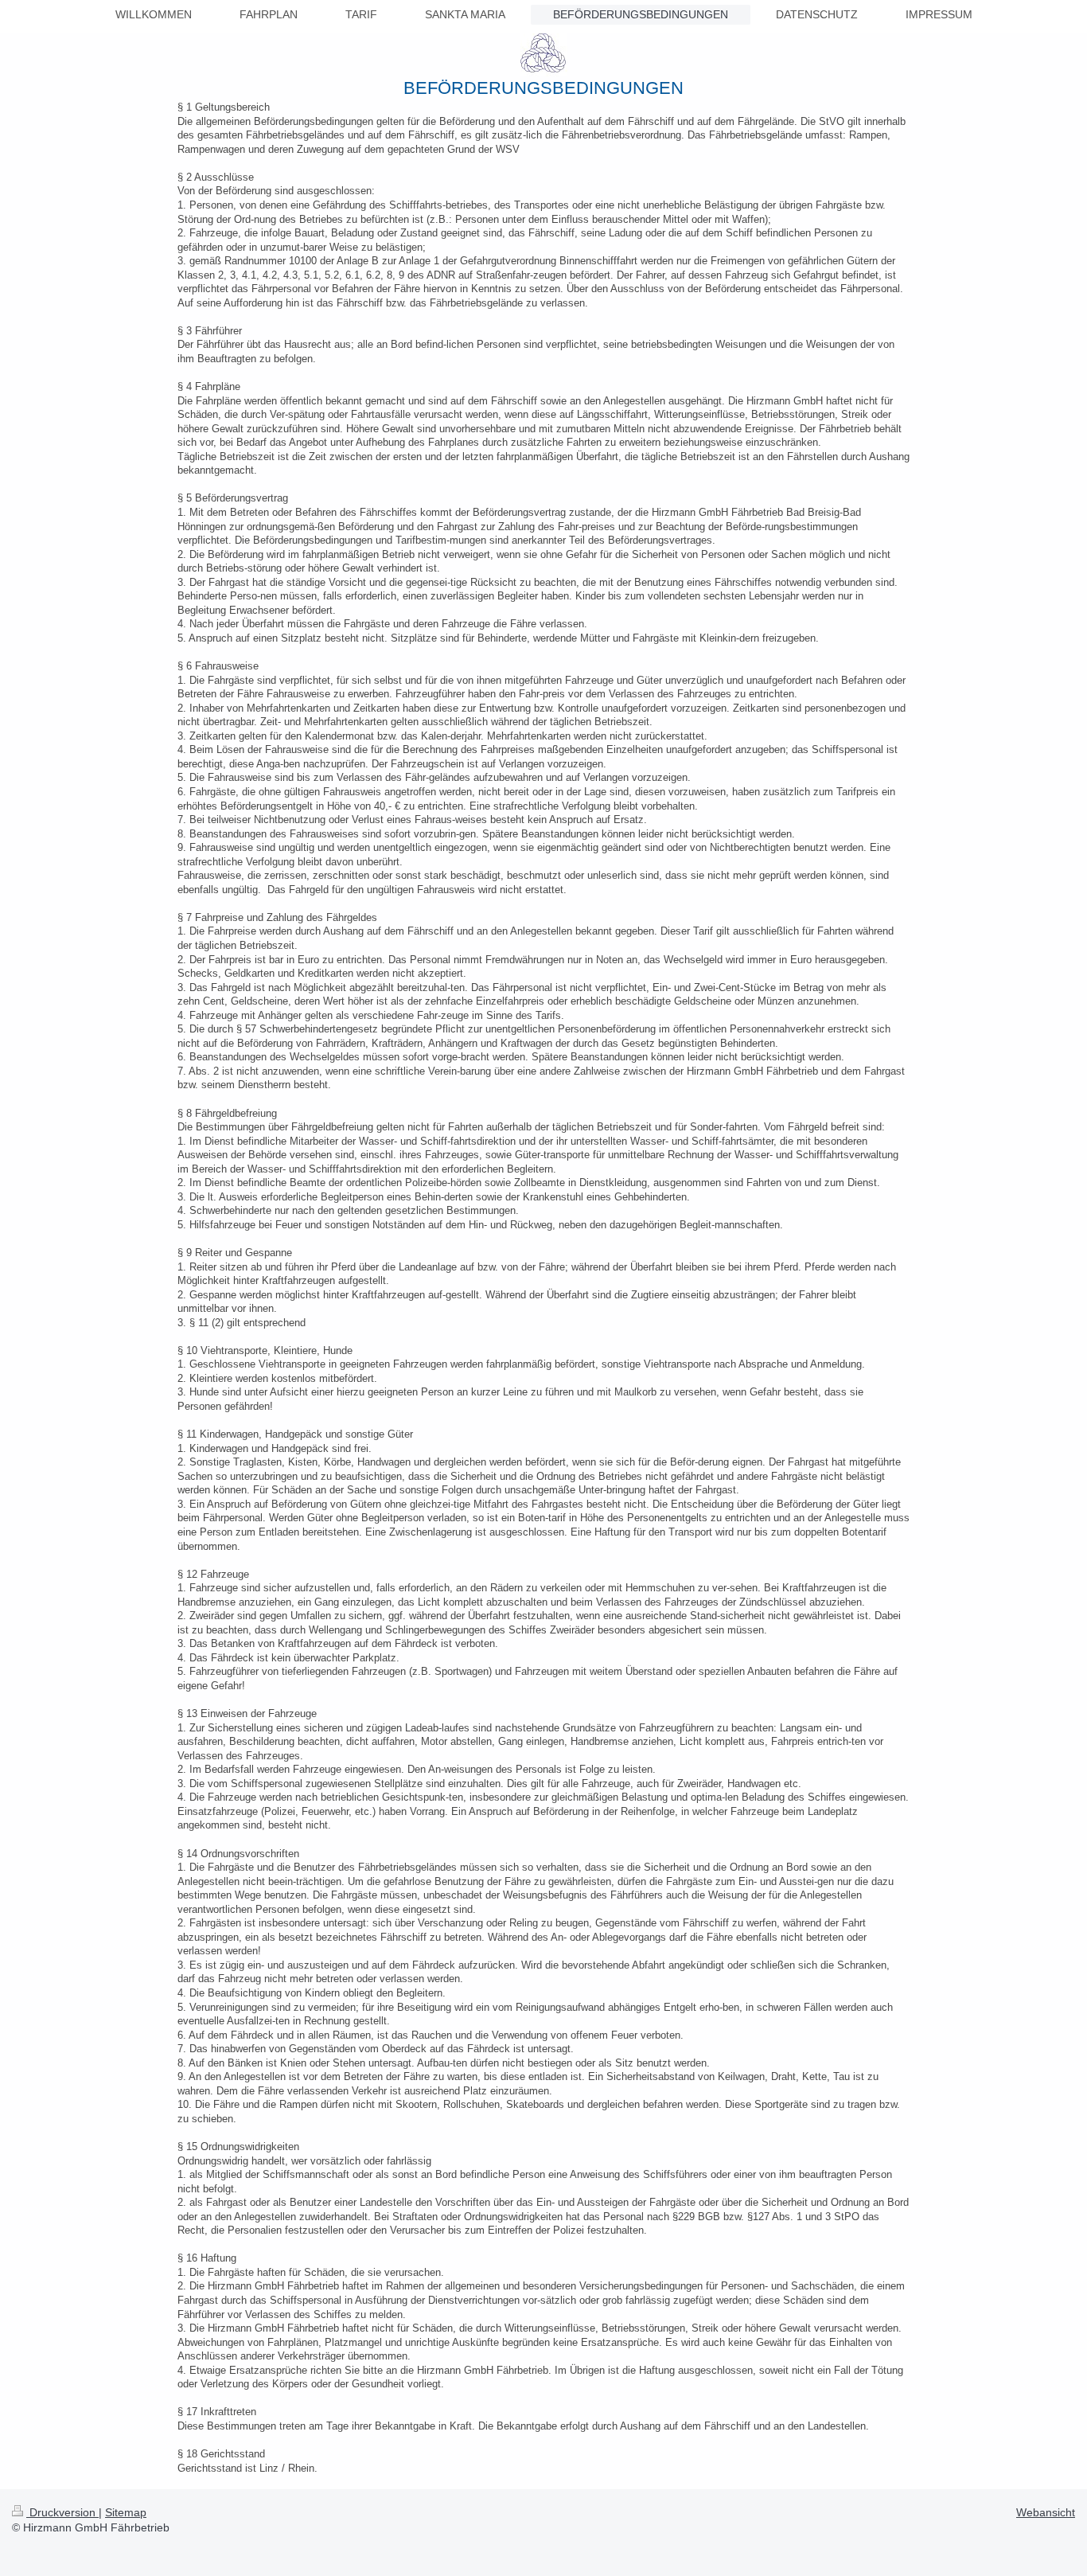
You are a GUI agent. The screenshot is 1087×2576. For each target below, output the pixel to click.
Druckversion (62, 2512)
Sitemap (126, 2512)
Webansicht (1046, 2512)
